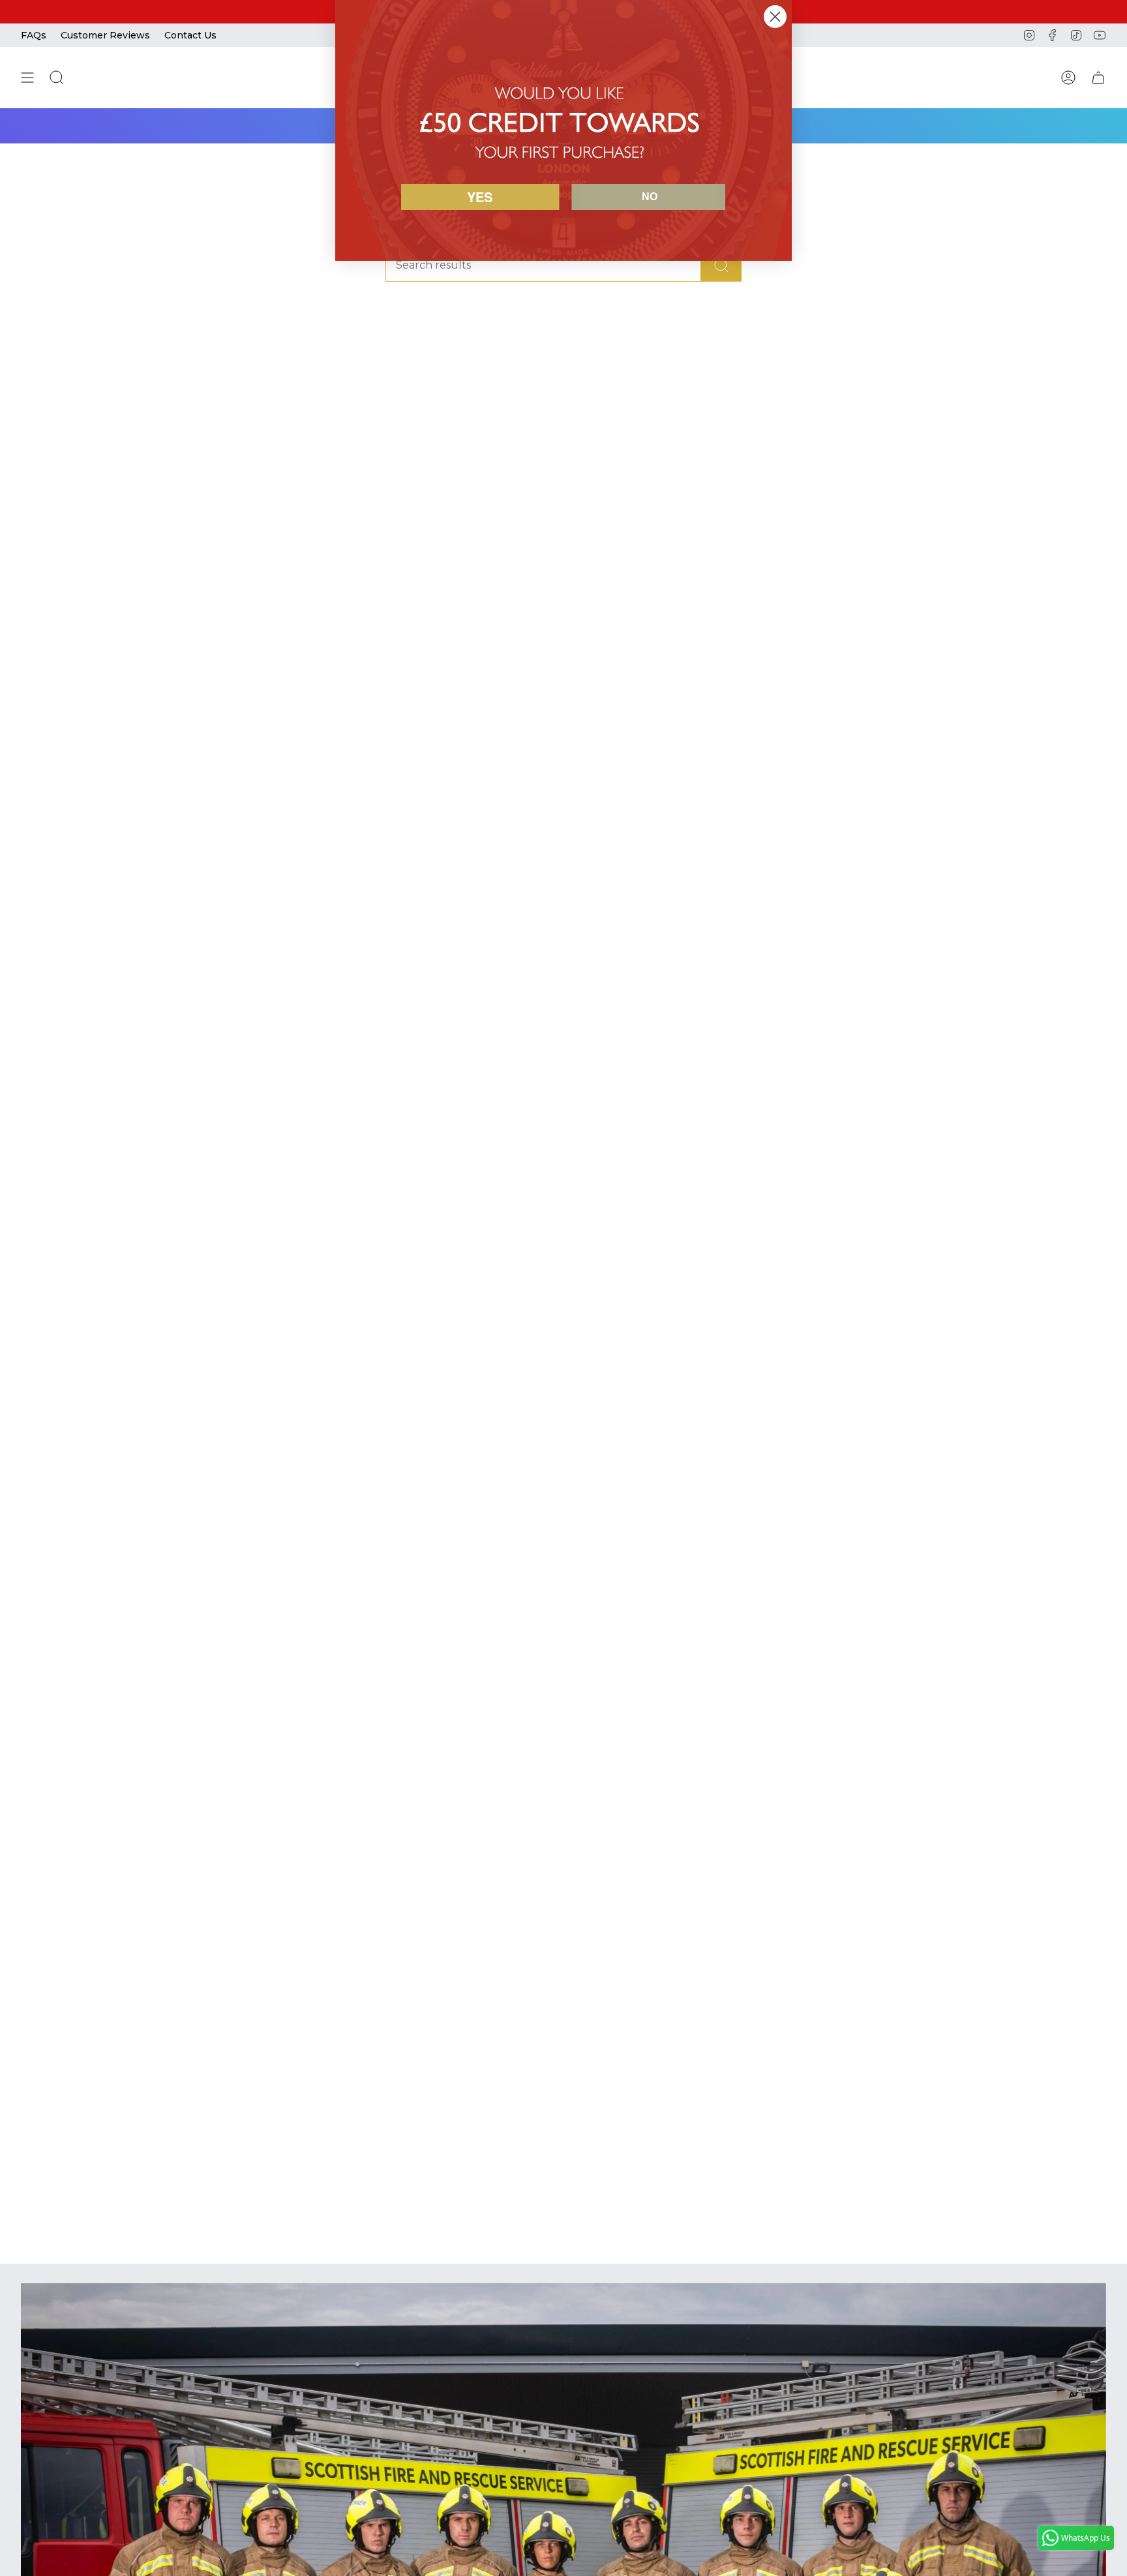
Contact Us (190, 35)
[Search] (721, 265)
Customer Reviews (105, 35)
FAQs (34, 35)
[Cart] (1098, 78)
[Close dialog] (775, 17)
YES (480, 197)
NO (650, 197)
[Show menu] (27, 78)
